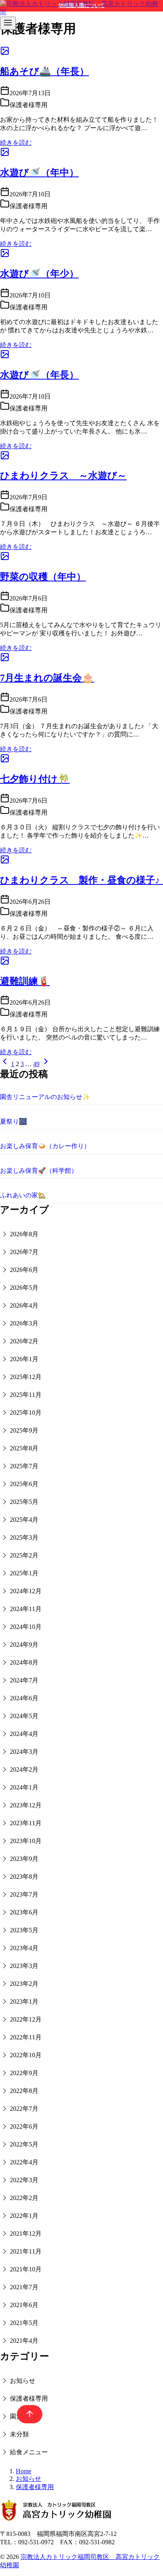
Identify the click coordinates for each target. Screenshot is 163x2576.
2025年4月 (24, 1520)
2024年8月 (24, 1662)
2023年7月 (24, 1894)
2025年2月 (24, 1555)
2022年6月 (24, 2126)
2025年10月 (26, 1413)
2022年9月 (24, 2073)
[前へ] (5, 1064)
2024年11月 (26, 1609)
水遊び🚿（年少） (39, 274)
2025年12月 (26, 1377)
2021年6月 (24, 2305)
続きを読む (16, 143)
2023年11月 (26, 1823)
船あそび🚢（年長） (45, 71)
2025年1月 (24, 1573)
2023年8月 (24, 1877)
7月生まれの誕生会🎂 (47, 678)
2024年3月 (24, 1752)
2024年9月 (24, 1645)
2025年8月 (24, 1448)
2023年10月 (26, 1841)
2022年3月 (24, 2180)
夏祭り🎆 (13, 1121)
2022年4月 (24, 2162)
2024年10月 (26, 1627)
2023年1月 (24, 2002)
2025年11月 (26, 1395)
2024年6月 (24, 1698)
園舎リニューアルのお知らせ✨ (45, 1097)
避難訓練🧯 (25, 981)
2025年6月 (24, 1484)
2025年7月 (24, 1466)
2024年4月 (24, 1734)
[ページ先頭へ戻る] (26, 2414)
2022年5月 (24, 2144)
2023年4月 (24, 1948)
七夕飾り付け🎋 (35, 779)
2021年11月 (26, 2251)
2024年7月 (24, 1680)
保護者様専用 (29, 2399)
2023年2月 (24, 1984)
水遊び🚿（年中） (39, 173)
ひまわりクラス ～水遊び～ (63, 476)
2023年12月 (26, 1805)
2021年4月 (24, 2341)
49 (36, 1064)
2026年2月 (24, 1341)
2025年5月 (24, 1502)
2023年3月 (24, 1966)
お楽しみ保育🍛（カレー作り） (45, 1146)
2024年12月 (26, 1591)
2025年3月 (24, 1537)
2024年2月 (24, 1769)
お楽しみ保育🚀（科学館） (39, 1171)
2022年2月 (24, 2198)
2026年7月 (24, 1252)
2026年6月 (24, 1270)
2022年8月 (24, 2091)
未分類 (19, 2434)
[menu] (8, 23)
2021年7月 (24, 2287)
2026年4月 (24, 1305)
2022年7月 (24, 2109)
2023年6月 (24, 1912)
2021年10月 (26, 2269)
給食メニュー (29, 2452)
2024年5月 (24, 1716)
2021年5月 (24, 2323)
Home (24, 2471)
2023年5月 (24, 1930)
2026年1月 (24, 1359)
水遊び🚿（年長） (39, 375)
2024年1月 (24, 1787)
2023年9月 (24, 1859)
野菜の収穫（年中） (43, 577)
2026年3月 (24, 1323)
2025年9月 (24, 1430)
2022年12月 (26, 2019)
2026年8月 (24, 1234)
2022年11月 (26, 2037)
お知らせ (23, 2381)
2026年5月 (24, 1288)
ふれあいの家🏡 (23, 1195)
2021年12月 (26, 2234)
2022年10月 (26, 2055)
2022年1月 (24, 2216)
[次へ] (46, 1064)
